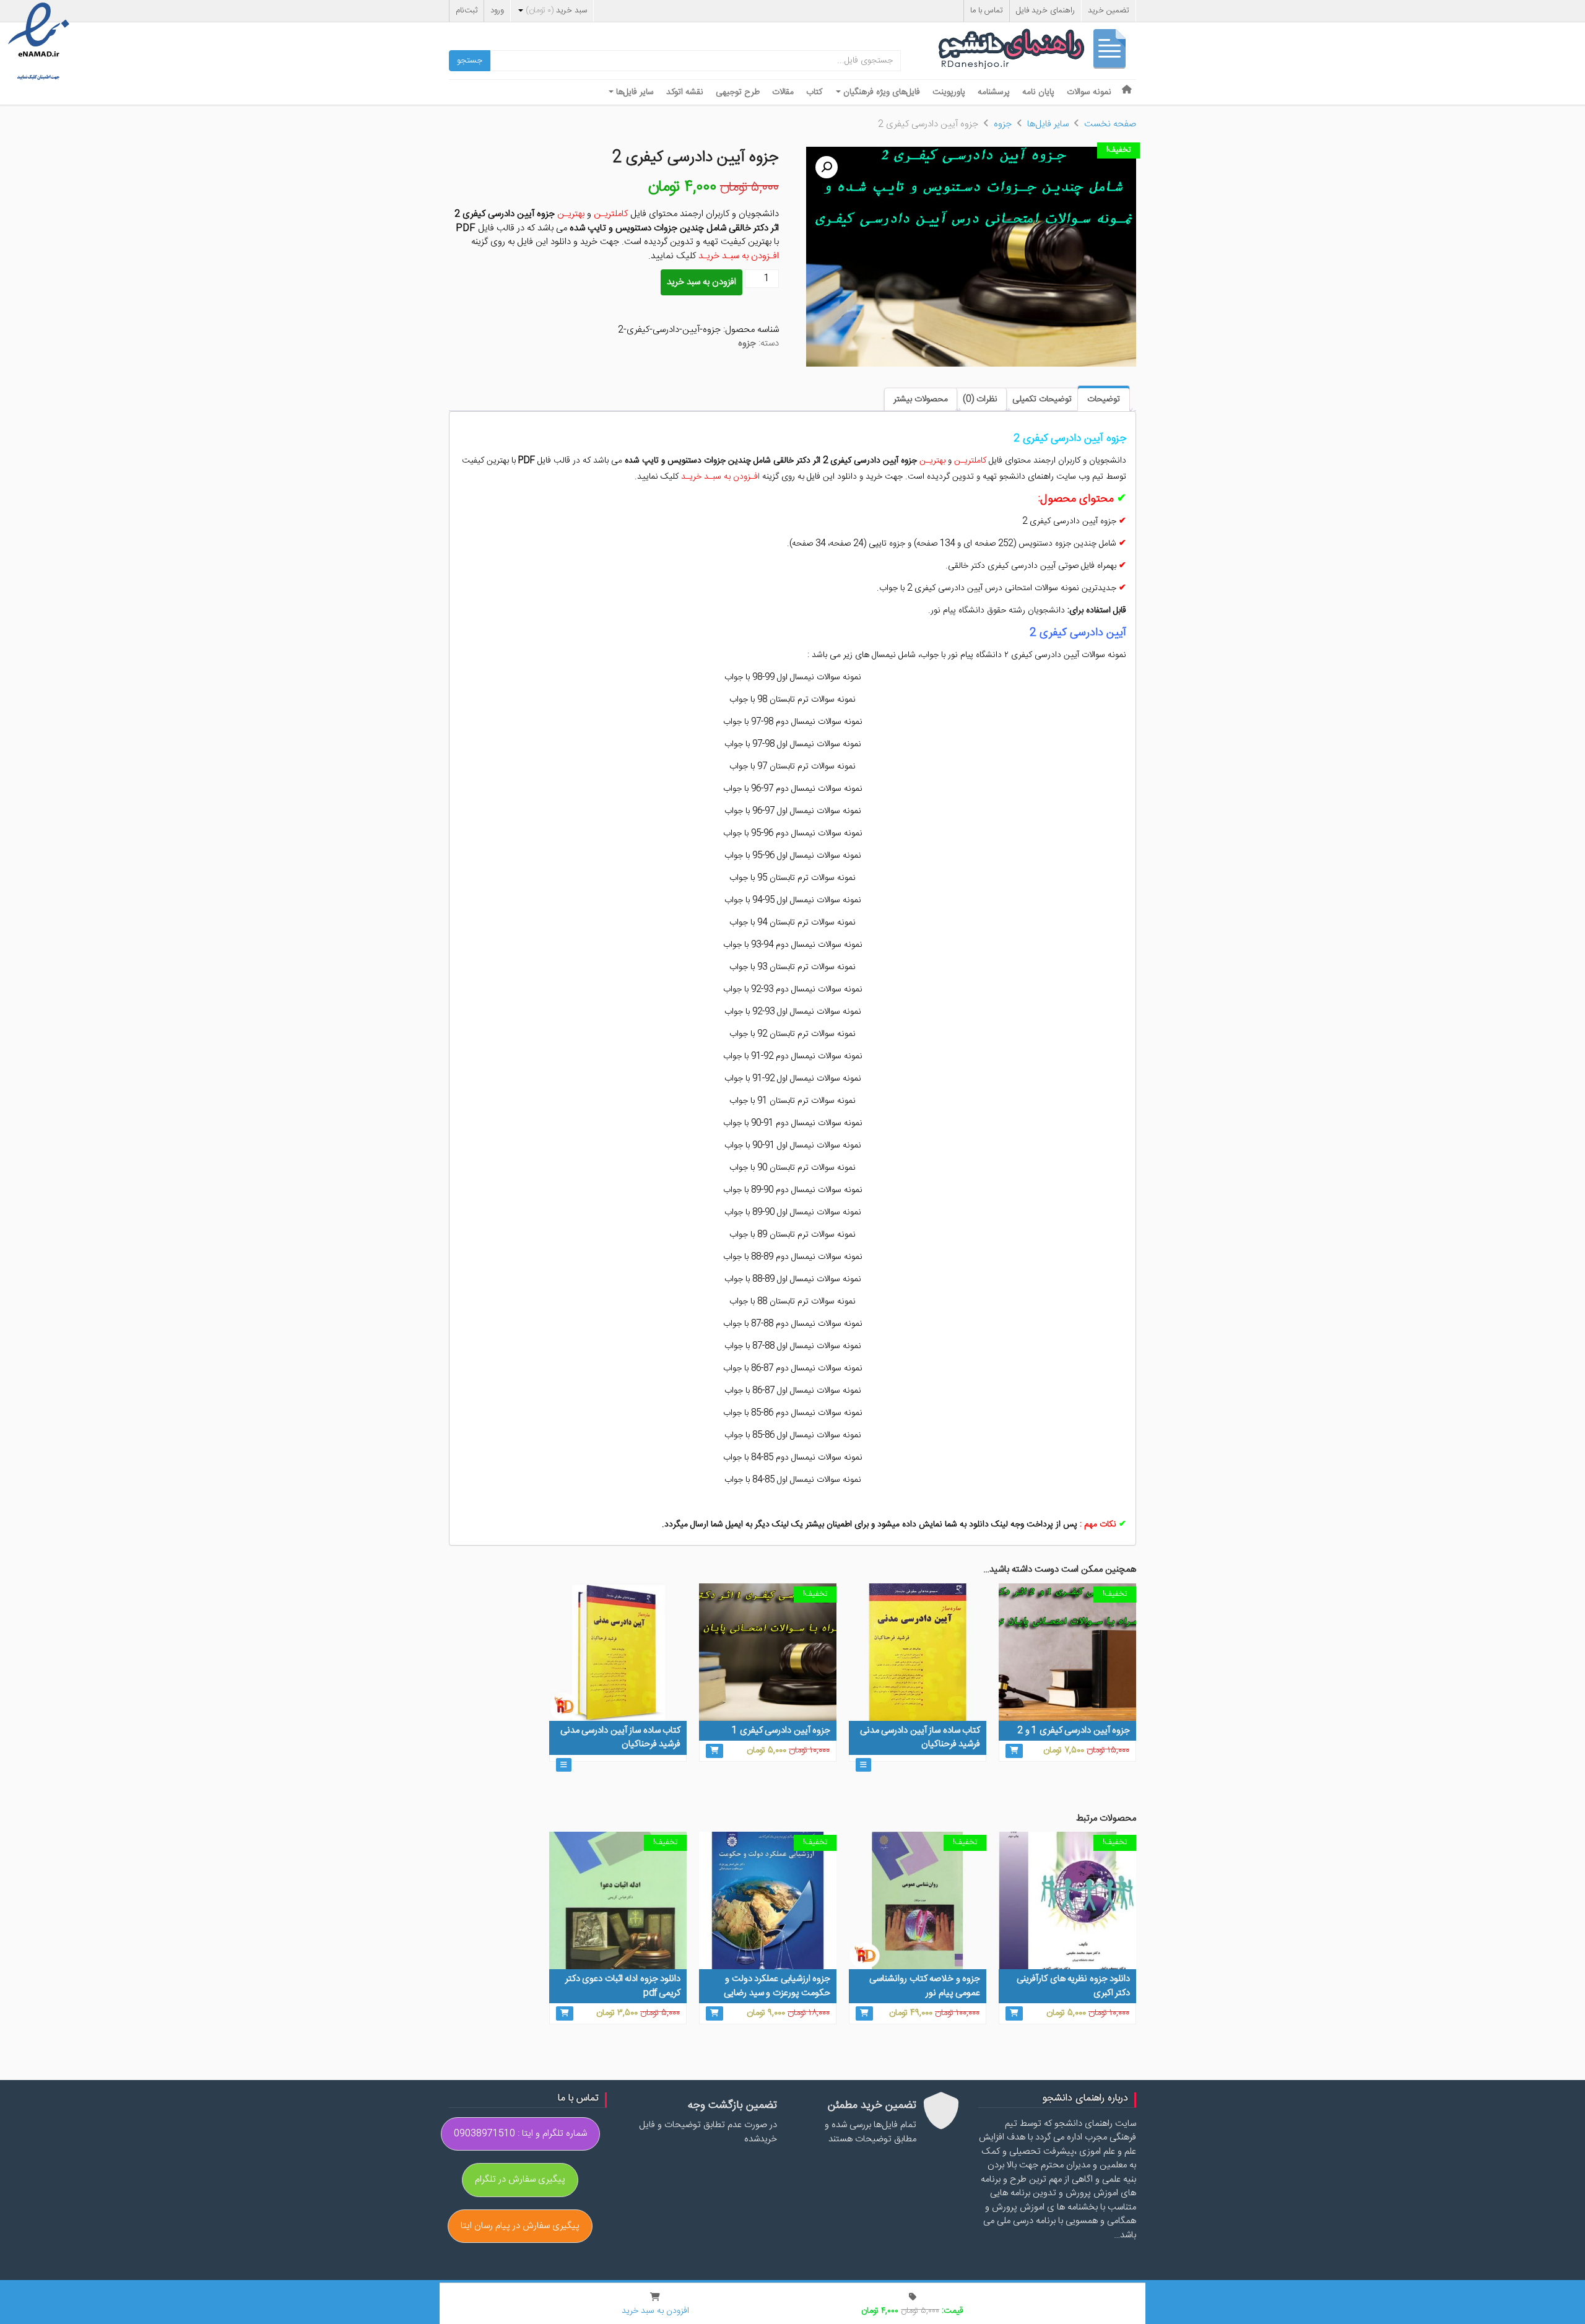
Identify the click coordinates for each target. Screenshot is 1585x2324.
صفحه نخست (1110, 124)
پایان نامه (1038, 92)
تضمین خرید (1109, 11)
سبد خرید (556, 11)
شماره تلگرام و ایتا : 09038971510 (520, 2134)
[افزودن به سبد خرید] (1014, 1751)
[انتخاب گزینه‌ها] (863, 1765)
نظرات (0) (980, 399)
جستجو (470, 61)
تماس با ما (987, 11)
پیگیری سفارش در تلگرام (520, 2179)
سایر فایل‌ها (634, 92)
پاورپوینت (949, 92)
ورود (497, 11)
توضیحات (1104, 399)
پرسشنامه (994, 92)
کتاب (814, 92)
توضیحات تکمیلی (1042, 399)
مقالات (783, 92)
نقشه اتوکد (685, 92)
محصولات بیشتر (921, 399)
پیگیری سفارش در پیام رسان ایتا (520, 2226)
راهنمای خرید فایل (1045, 11)
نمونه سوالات (1089, 92)
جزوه (1003, 124)
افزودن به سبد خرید (701, 282)
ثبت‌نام (467, 11)
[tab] (1104, 398)
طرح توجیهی (738, 92)
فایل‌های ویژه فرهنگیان (880, 92)
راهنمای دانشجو (1037, 52)
